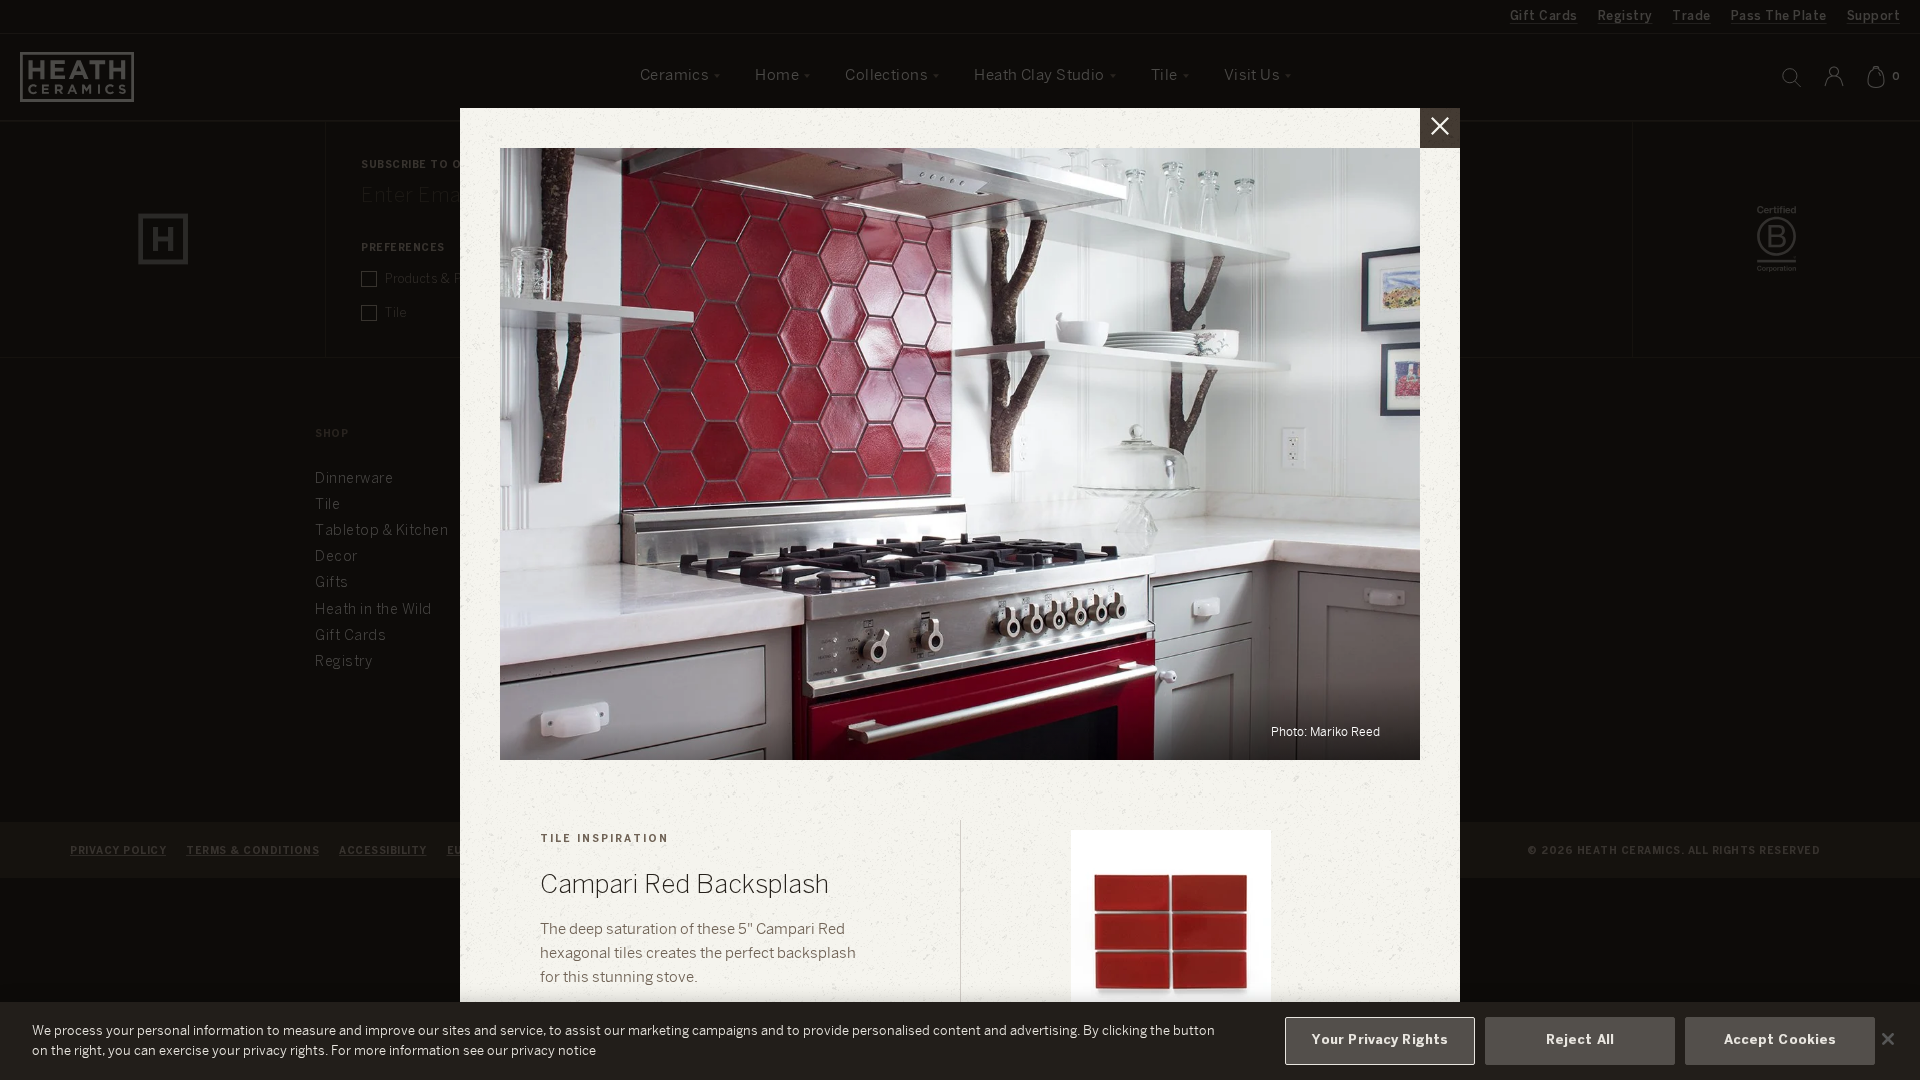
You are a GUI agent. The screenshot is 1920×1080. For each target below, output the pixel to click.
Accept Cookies (1780, 1040)
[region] (960, 1041)
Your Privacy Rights (1380, 1040)
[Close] (1888, 1039)
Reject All (1580, 1040)
